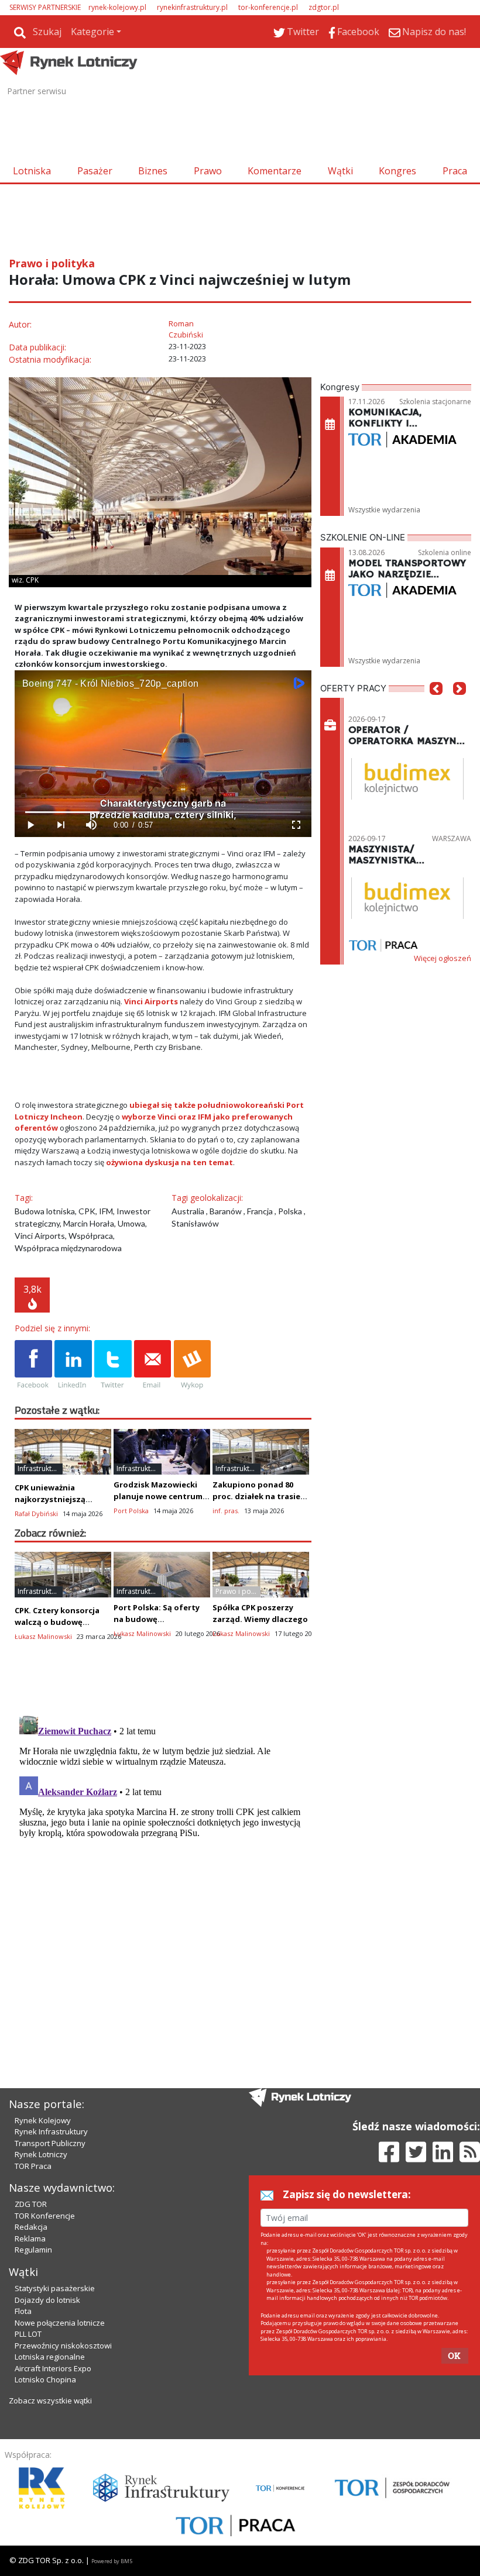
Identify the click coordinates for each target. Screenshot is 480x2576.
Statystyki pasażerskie (55, 2288)
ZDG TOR (31, 2204)
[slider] (163, 812)
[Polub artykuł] (33, 1365)
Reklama (30, 2238)
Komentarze (275, 171)
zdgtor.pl (324, 7)
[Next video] (60, 825)
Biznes (153, 171)
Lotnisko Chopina (45, 2379)
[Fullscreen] (296, 825)
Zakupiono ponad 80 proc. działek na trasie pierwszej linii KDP (256, 1496)
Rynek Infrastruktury (51, 2131)
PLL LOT (28, 2334)
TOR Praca (33, 2166)
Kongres (397, 171)
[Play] (30, 825)
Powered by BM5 (112, 2561)
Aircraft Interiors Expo (53, 2368)
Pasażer (95, 171)
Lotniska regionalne (50, 2357)
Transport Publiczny (50, 2143)
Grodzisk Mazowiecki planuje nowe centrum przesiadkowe (158, 1496)
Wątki (340, 171)
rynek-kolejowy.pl (117, 7)
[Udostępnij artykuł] (73, 1365)
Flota (23, 2311)
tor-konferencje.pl (268, 7)
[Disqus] (163, 1857)
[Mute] (91, 825)
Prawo (208, 171)
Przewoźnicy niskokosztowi (63, 2346)
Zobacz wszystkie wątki (50, 2401)
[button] (436, 706)
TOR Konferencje (45, 2216)
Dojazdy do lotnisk (47, 2300)
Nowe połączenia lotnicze (60, 2323)
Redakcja (31, 2227)
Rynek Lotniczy (41, 2154)
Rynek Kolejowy (43, 2120)
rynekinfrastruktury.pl (192, 7)
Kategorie (92, 32)
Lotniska (32, 171)
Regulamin (33, 2250)
